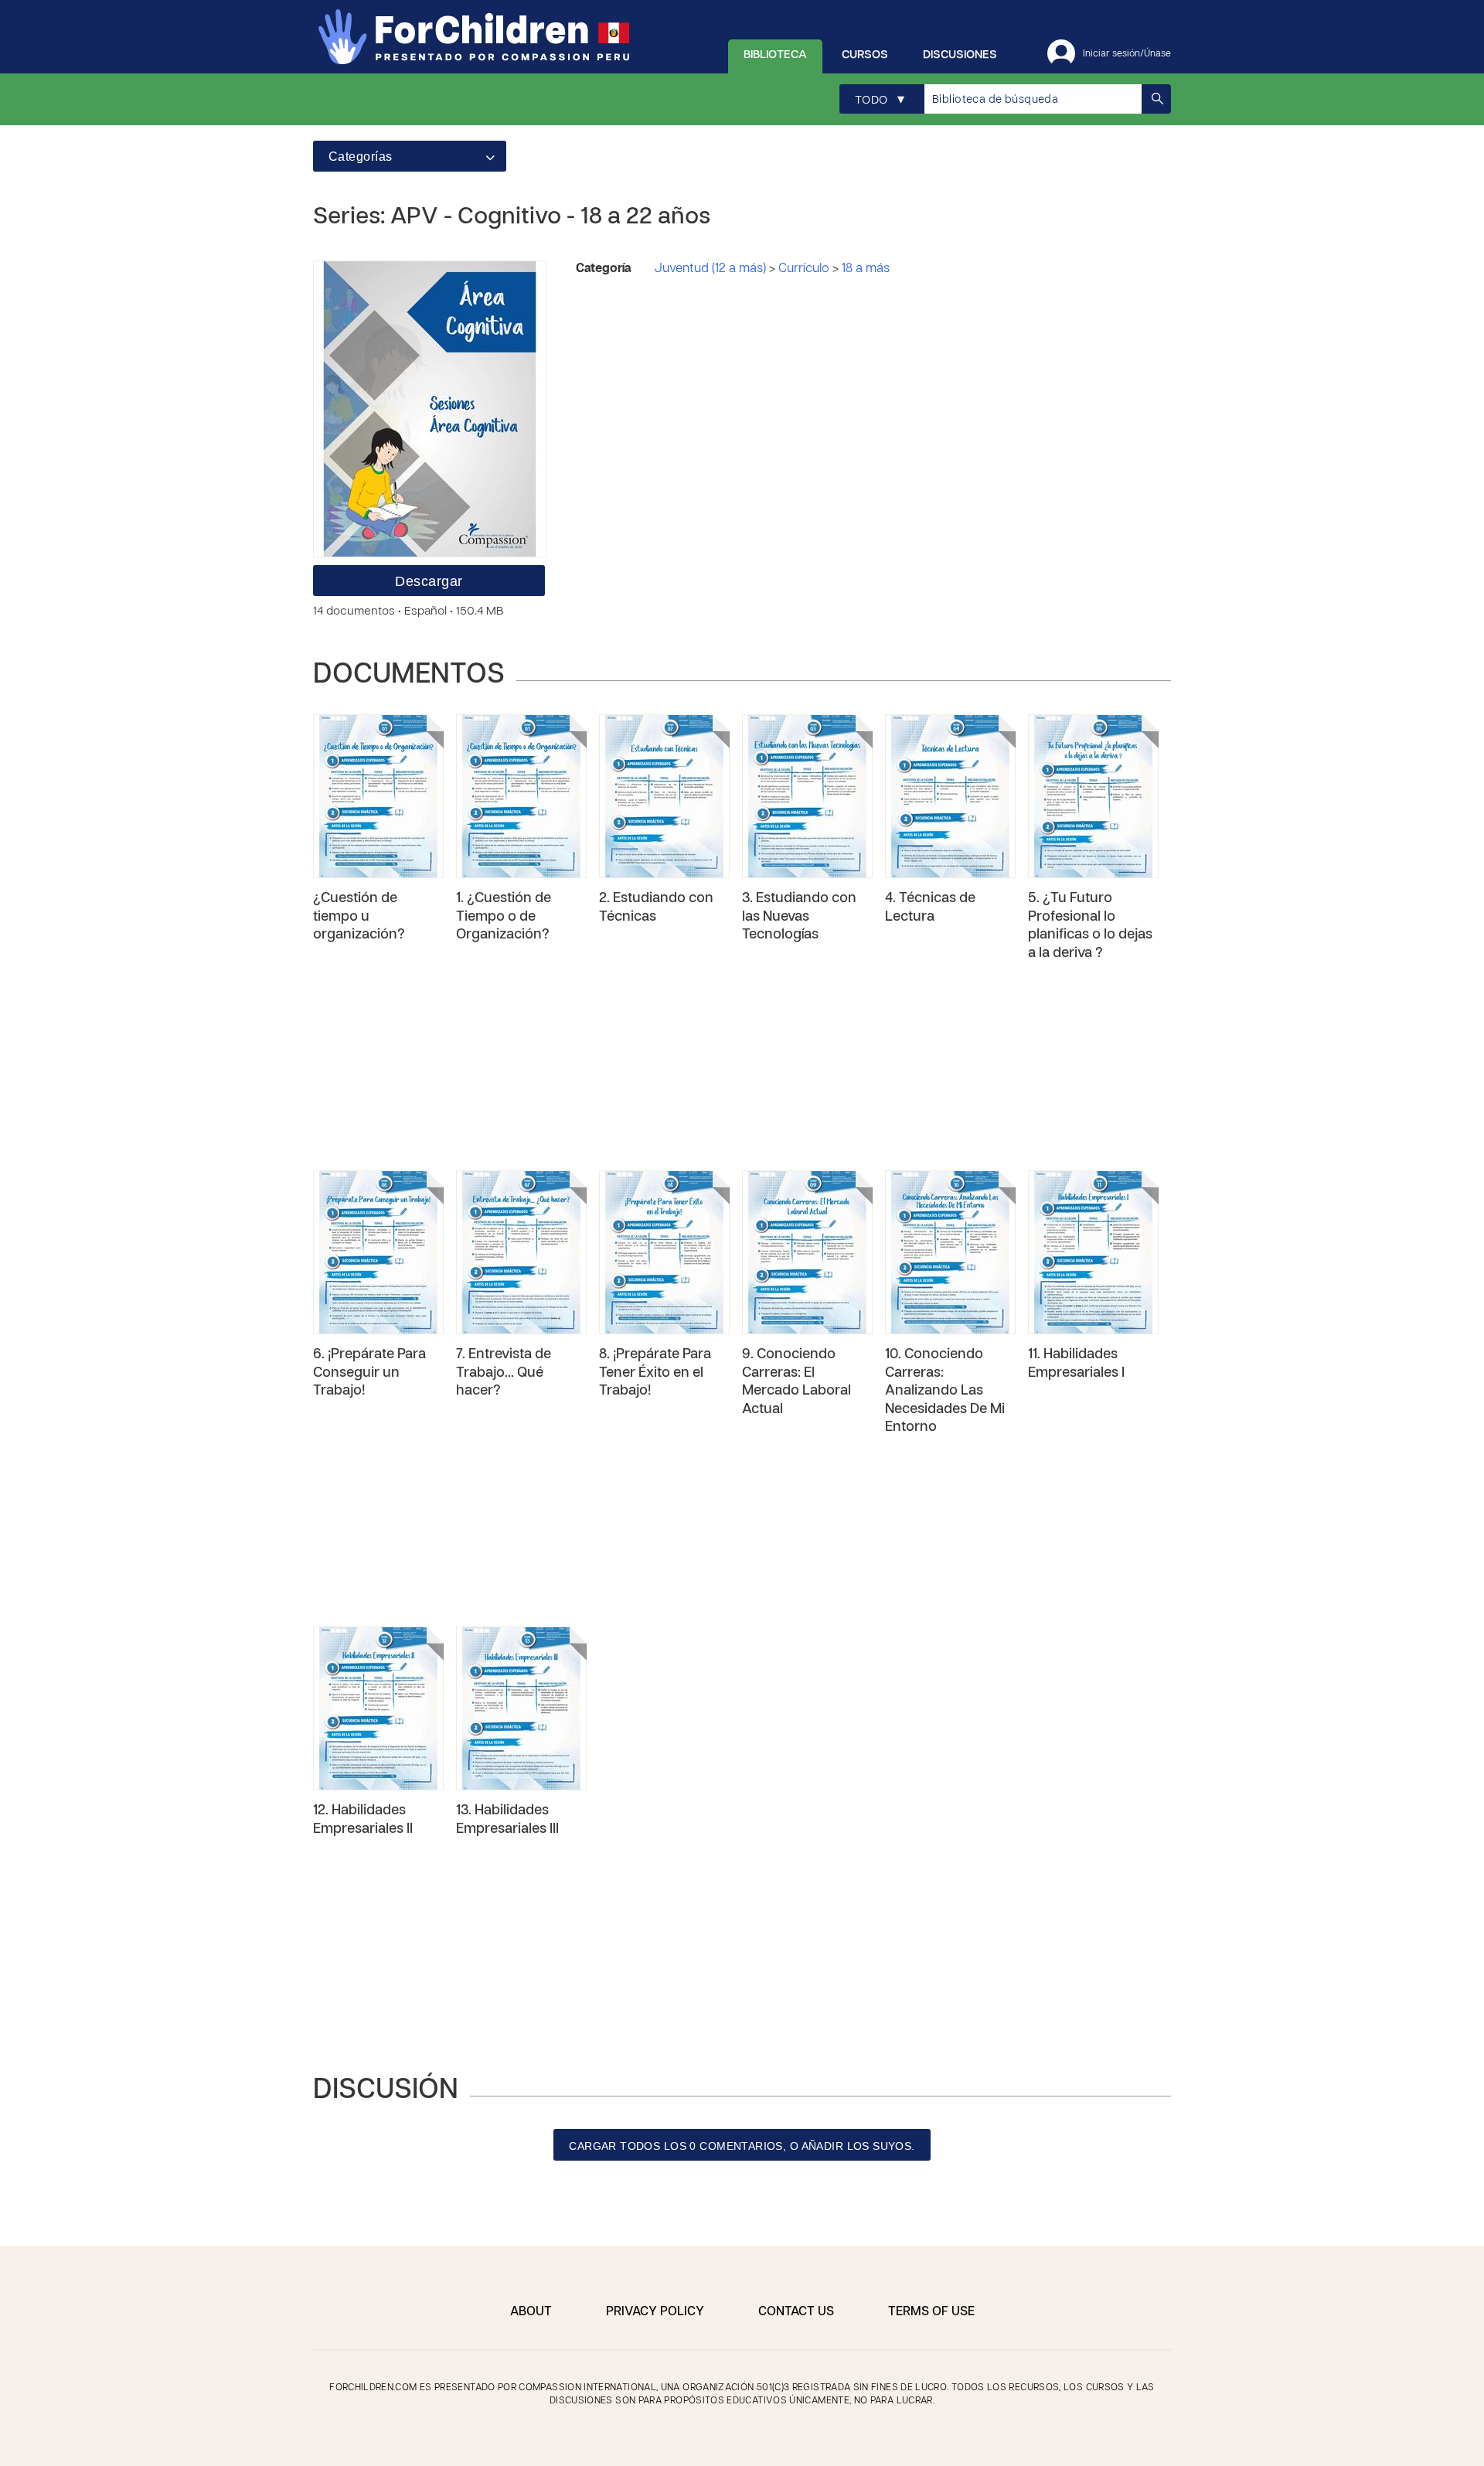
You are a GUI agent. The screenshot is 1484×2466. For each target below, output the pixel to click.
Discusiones (960, 55)
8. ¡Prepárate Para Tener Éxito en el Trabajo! (655, 1373)
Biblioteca (775, 55)
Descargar (429, 581)
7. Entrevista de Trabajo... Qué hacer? (504, 1373)
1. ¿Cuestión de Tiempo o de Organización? (504, 917)
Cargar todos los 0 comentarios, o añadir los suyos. (742, 2146)
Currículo (805, 269)
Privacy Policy (655, 2312)
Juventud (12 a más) (711, 269)
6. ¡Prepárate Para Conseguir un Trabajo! (369, 1373)
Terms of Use (931, 2312)
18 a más (866, 269)
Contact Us (796, 2312)
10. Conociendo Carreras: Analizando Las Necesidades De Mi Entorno (945, 1391)
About (531, 2312)
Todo (880, 100)
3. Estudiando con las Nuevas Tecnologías (799, 917)
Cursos (865, 55)
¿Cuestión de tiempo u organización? (359, 917)
